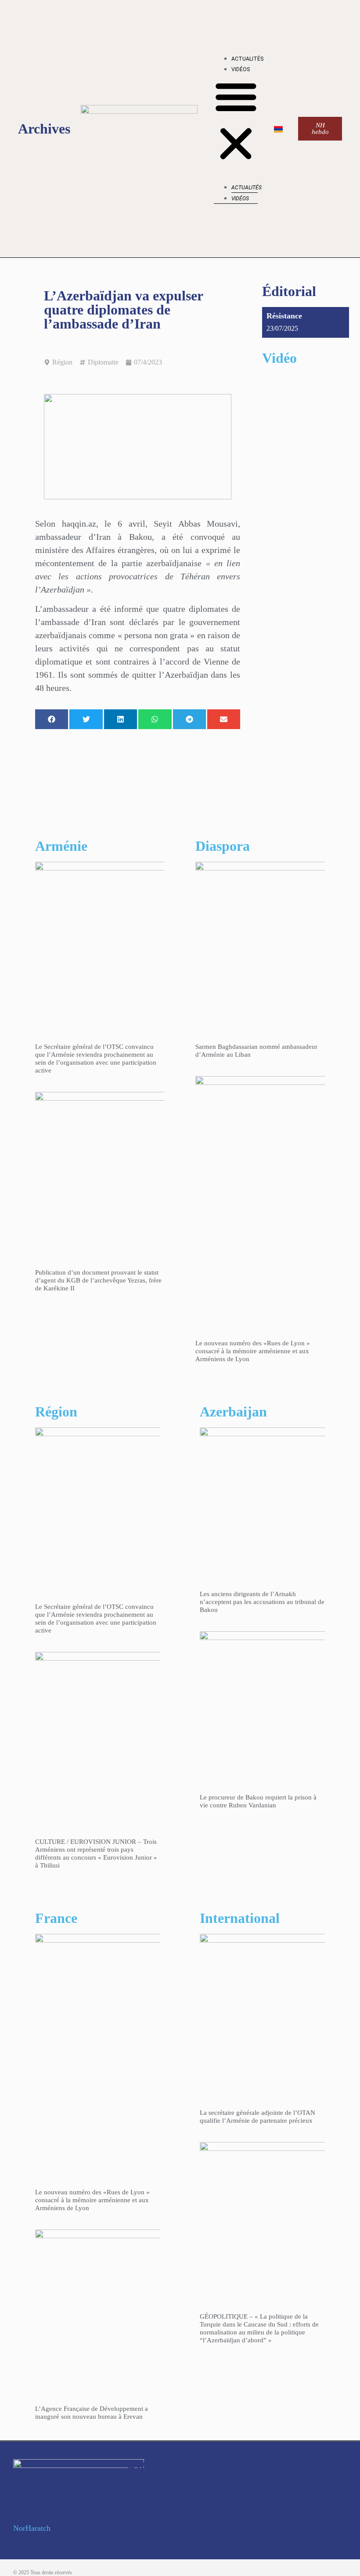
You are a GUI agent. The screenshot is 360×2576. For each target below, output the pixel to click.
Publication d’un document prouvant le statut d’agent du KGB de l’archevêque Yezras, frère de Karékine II (98, 1280)
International (240, 1918)
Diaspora (223, 846)
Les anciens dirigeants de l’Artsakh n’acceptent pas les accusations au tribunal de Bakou (262, 1602)
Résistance (284, 316)
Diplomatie (103, 362)
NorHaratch (32, 2528)
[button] (236, 122)
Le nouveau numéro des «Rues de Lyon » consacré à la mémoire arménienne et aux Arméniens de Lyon (253, 1351)
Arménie (61, 846)
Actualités (247, 59)
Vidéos (241, 69)
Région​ (56, 1412)
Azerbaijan (233, 1412)
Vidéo (279, 358)
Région (62, 362)
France (56, 1918)
